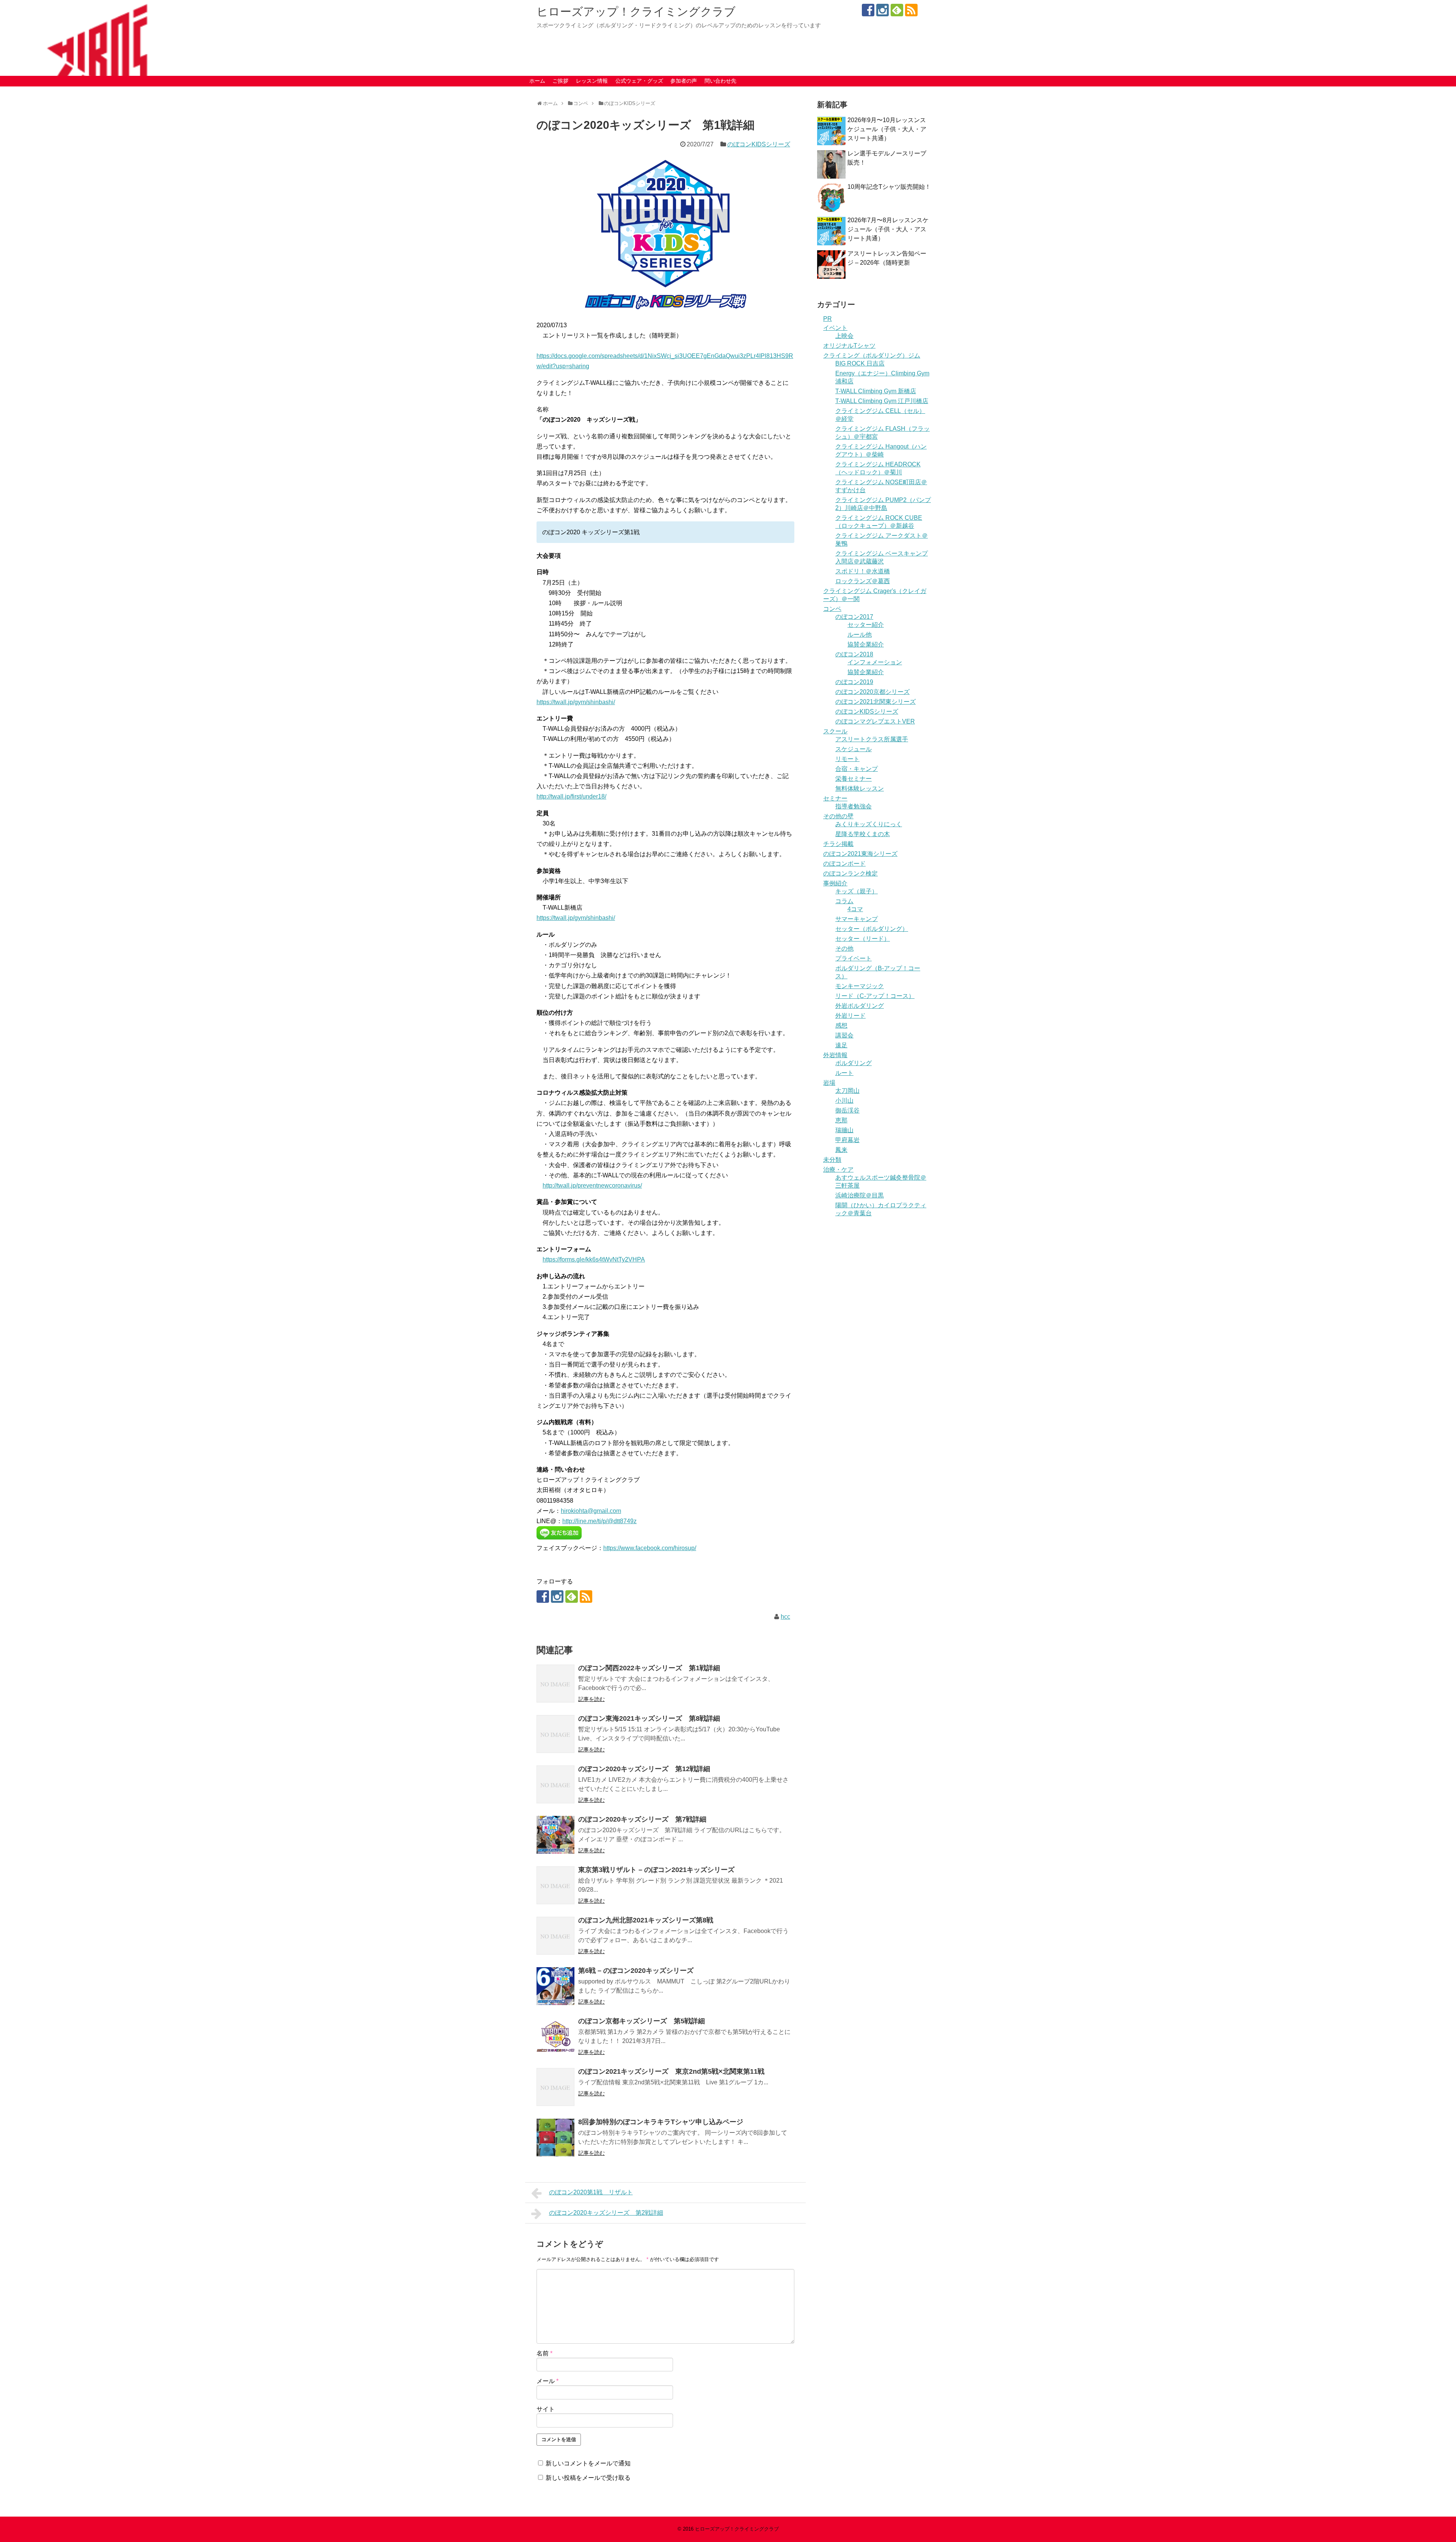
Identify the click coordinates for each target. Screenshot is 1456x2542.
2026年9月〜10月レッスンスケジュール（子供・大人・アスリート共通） (887, 129)
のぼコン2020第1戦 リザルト (591, 2192)
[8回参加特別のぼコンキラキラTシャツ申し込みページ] (555, 2137)
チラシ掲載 (838, 844)
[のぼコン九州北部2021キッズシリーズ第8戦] (555, 1936)
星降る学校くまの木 (863, 834)
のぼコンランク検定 (850, 873)
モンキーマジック (860, 986)
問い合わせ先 (720, 81)
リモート (847, 759)
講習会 (844, 1035)
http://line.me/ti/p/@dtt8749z (599, 1521)
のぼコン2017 (854, 617)
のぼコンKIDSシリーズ (759, 144)
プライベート (854, 958)
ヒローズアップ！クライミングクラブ (636, 12)
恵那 (841, 1120)
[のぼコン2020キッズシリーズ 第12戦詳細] (555, 1784)
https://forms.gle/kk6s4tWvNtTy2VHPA (594, 1259)
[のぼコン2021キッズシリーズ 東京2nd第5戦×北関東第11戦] (555, 2087)
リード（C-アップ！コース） (875, 996)
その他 (844, 949)
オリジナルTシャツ (849, 346)
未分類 (832, 1160)
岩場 (829, 1083)
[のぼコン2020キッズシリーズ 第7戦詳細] (555, 1835)
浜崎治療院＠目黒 (860, 1195)
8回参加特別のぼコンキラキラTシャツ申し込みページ (661, 2122)
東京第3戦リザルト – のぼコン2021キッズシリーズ (656, 1870)
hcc (785, 1617)
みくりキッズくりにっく (869, 824)
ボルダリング (854, 1063)
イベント (835, 328)
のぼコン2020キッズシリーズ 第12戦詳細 (644, 1769)
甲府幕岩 (847, 1140)
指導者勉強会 (854, 806)
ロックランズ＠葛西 (863, 581)
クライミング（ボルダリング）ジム (872, 355)
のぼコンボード (844, 864)
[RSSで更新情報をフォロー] (911, 10)
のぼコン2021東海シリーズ (860, 854)
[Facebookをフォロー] (868, 10)
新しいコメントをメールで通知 (588, 2463)
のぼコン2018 (854, 654)
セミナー (835, 798)
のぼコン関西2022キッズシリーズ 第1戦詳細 (649, 1668)
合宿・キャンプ (857, 769)
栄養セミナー (854, 779)
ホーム (537, 81)
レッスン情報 (592, 81)
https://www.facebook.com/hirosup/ (650, 1548)
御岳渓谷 (847, 1110)
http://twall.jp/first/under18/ (571, 796)
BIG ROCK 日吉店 (860, 363)
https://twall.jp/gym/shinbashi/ (576, 702)
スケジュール (854, 749)
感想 (841, 1025)
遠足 (841, 1045)
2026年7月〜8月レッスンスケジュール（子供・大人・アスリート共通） (888, 229)
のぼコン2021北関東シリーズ (875, 702)
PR (828, 319)
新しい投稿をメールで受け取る (588, 2478)
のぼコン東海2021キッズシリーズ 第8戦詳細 (649, 1718)
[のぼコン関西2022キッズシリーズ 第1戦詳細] (555, 1684)
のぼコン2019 (854, 682)
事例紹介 (835, 883)
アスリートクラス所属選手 (872, 739)
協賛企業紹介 (866, 644)
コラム (844, 901)
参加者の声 (684, 81)
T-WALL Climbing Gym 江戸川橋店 (882, 401)
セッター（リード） (863, 939)
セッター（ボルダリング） (872, 929)
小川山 (844, 1101)
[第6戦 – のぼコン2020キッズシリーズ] (555, 1986)
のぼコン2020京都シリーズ (872, 692)
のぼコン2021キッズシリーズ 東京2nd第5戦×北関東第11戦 (671, 2071)
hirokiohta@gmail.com (591, 1511)
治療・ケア (838, 1170)
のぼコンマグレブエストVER (875, 721)
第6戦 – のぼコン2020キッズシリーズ (636, 1971)
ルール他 (860, 635)
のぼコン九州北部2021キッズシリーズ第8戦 (646, 1920)
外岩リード (850, 1016)
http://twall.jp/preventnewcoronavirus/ (592, 1185)
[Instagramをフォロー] (883, 10)
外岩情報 (835, 1055)
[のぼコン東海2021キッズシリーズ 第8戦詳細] (555, 1734)
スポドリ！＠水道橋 (863, 571)
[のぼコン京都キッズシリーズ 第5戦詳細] (555, 2037)
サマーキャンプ (857, 919)
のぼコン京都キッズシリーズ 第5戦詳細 (642, 2021)
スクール (835, 731)
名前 (544, 2353)
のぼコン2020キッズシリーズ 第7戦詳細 (642, 1819)
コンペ (832, 609)
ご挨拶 (560, 81)
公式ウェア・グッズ (639, 81)
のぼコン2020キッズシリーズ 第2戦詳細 (606, 2213)
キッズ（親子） (857, 891)
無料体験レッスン (860, 788)
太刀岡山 (847, 1091)
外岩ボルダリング (860, 1006)
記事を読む (591, 1699)
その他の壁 (838, 816)
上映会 (844, 336)
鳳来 (841, 1150)
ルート (844, 1073)
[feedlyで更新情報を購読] (897, 10)
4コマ (855, 909)
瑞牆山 (844, 1130)
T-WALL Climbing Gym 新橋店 (876, 391)
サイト (546, 2409)
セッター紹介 (866, 625)
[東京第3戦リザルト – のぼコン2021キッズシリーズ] (555, 1885)
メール (548, 2381)
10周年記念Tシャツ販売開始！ (889, 187)
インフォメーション (875, 662)
